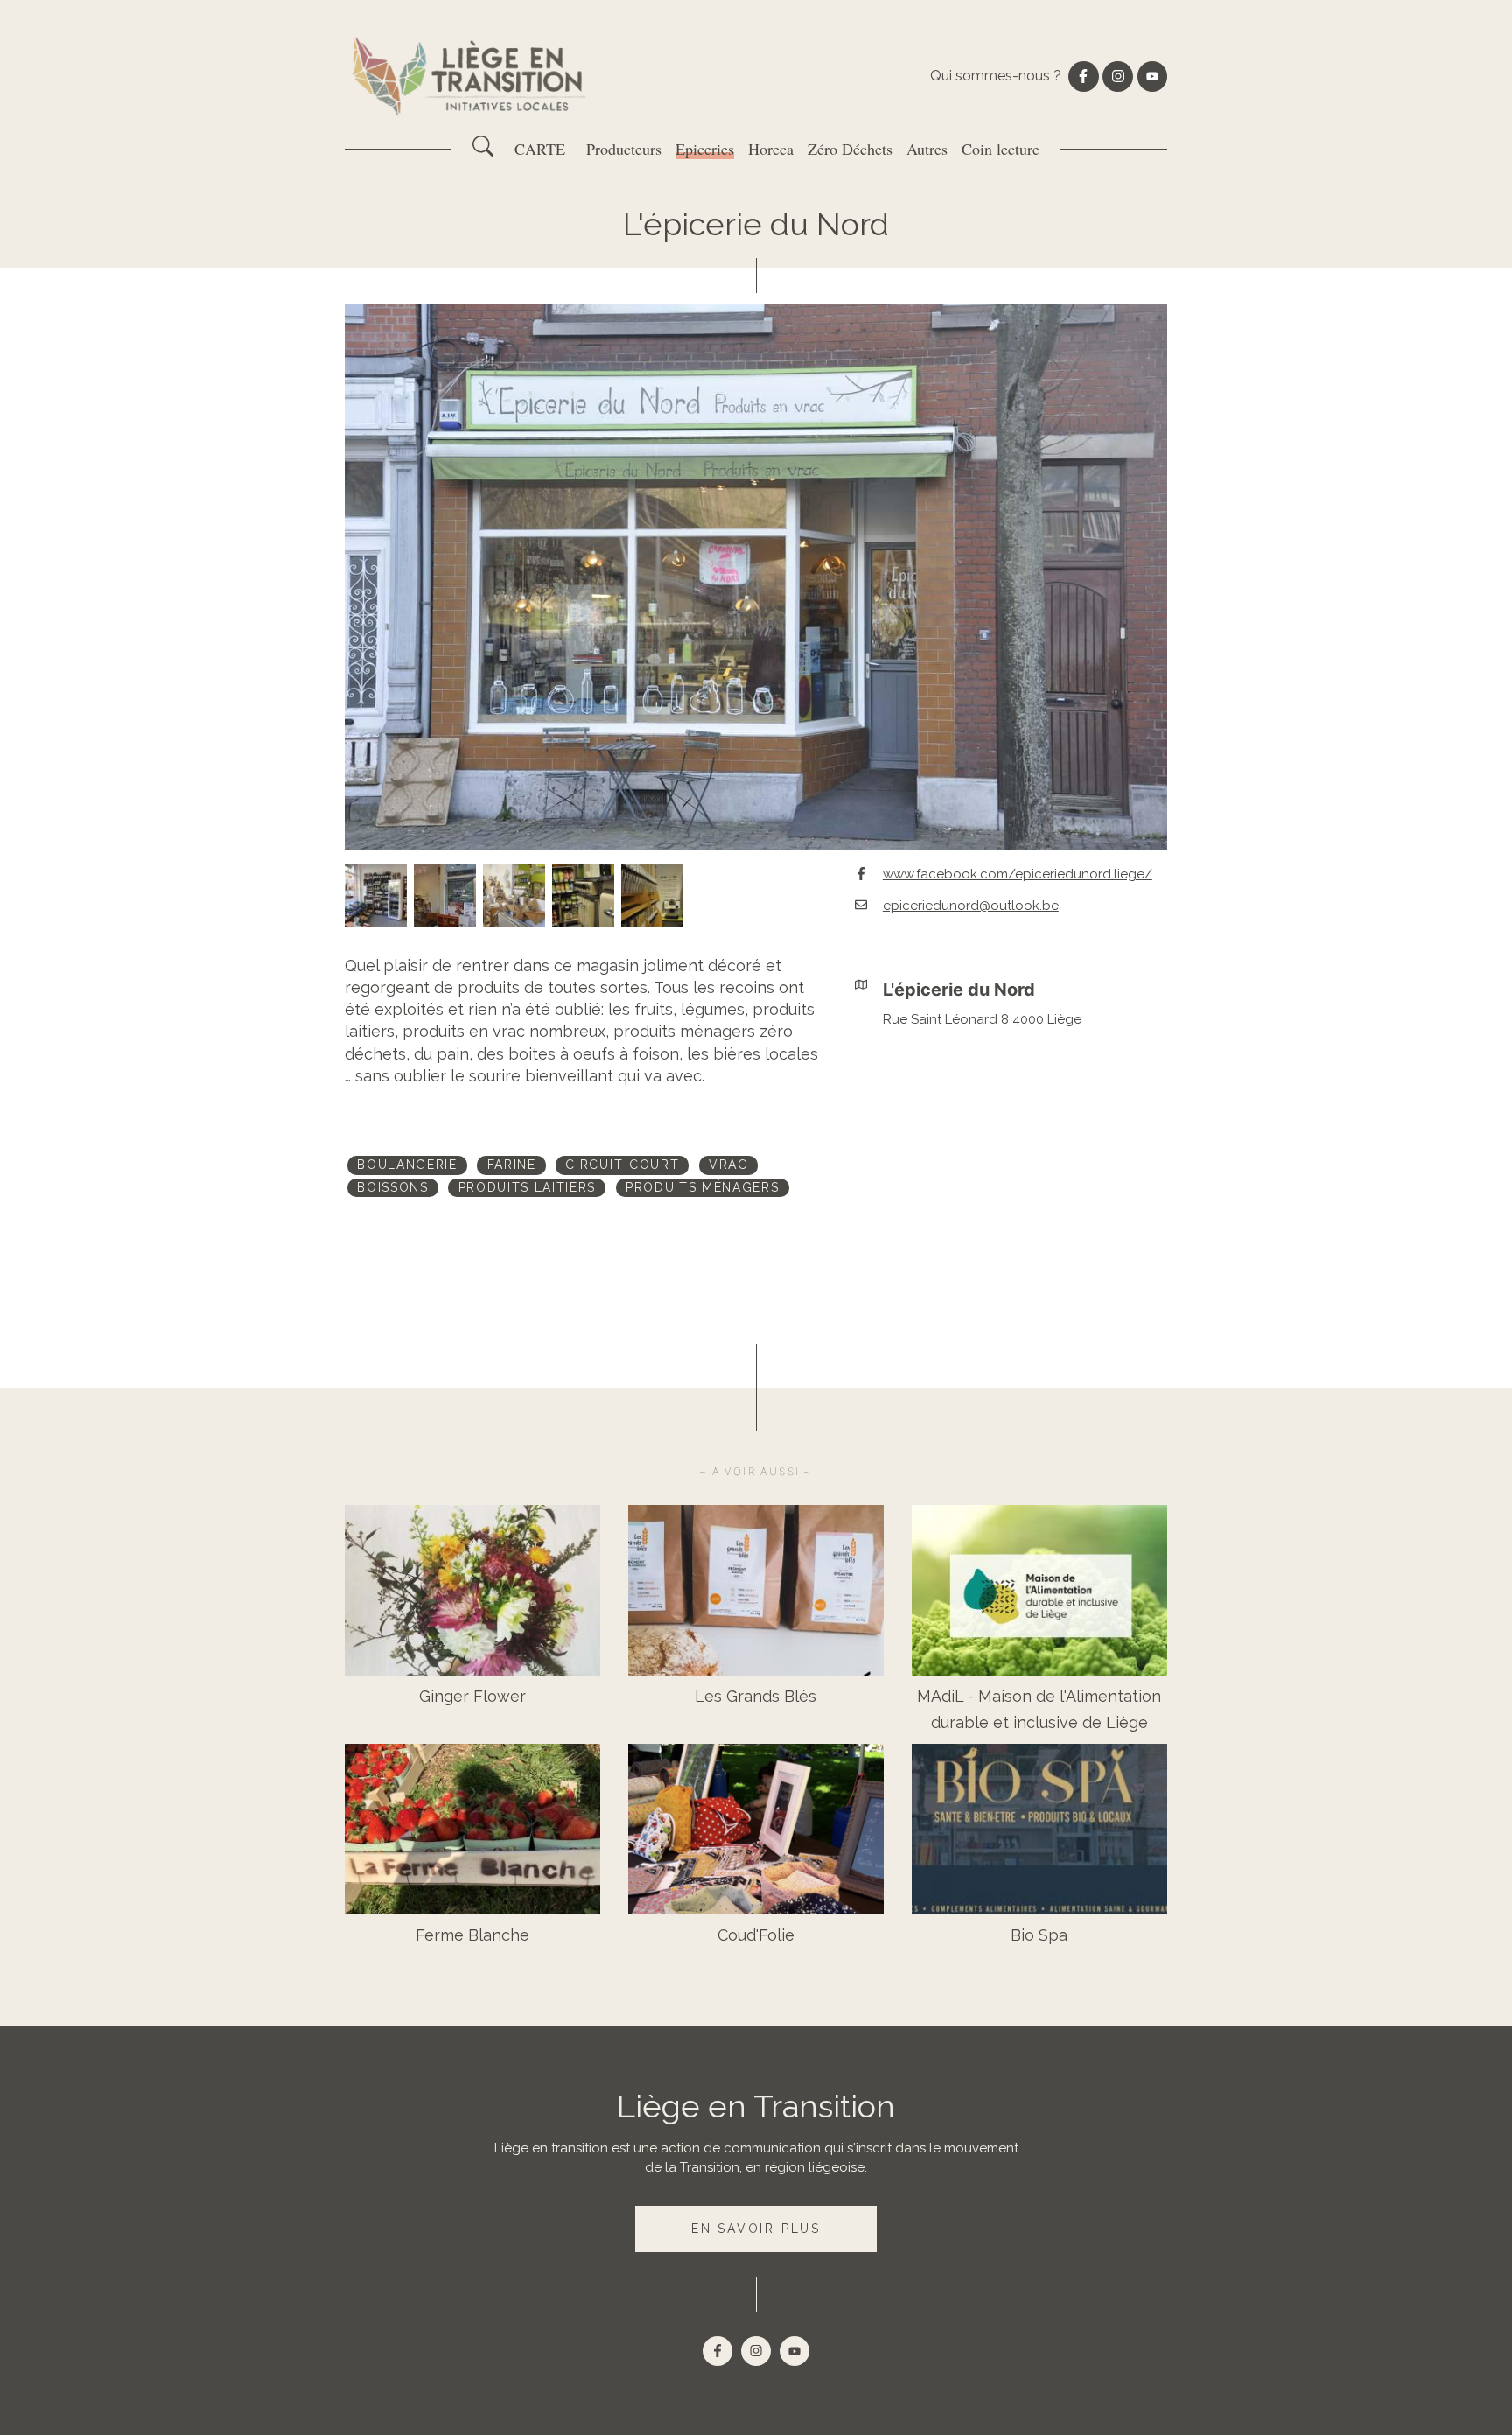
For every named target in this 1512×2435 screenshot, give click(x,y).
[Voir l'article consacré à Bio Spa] (1039, 1829)
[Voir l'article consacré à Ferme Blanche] (472, 1829)
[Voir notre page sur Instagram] (1117, 76)
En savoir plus (756, 2229)
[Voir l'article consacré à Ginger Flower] (472, 1590)
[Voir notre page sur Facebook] (1083, 76)
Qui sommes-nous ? (996, 76)
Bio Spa (1039, 1935)
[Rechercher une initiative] (483, 152)
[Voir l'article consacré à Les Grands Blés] (756, 1590)
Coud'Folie (756, 1935)
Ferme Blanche (472, 1935)
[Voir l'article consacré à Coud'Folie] (756, 1829)
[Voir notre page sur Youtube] (1152, 76)
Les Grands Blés (756, 1696)
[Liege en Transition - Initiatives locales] (471, 77)
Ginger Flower (472, 1696)
